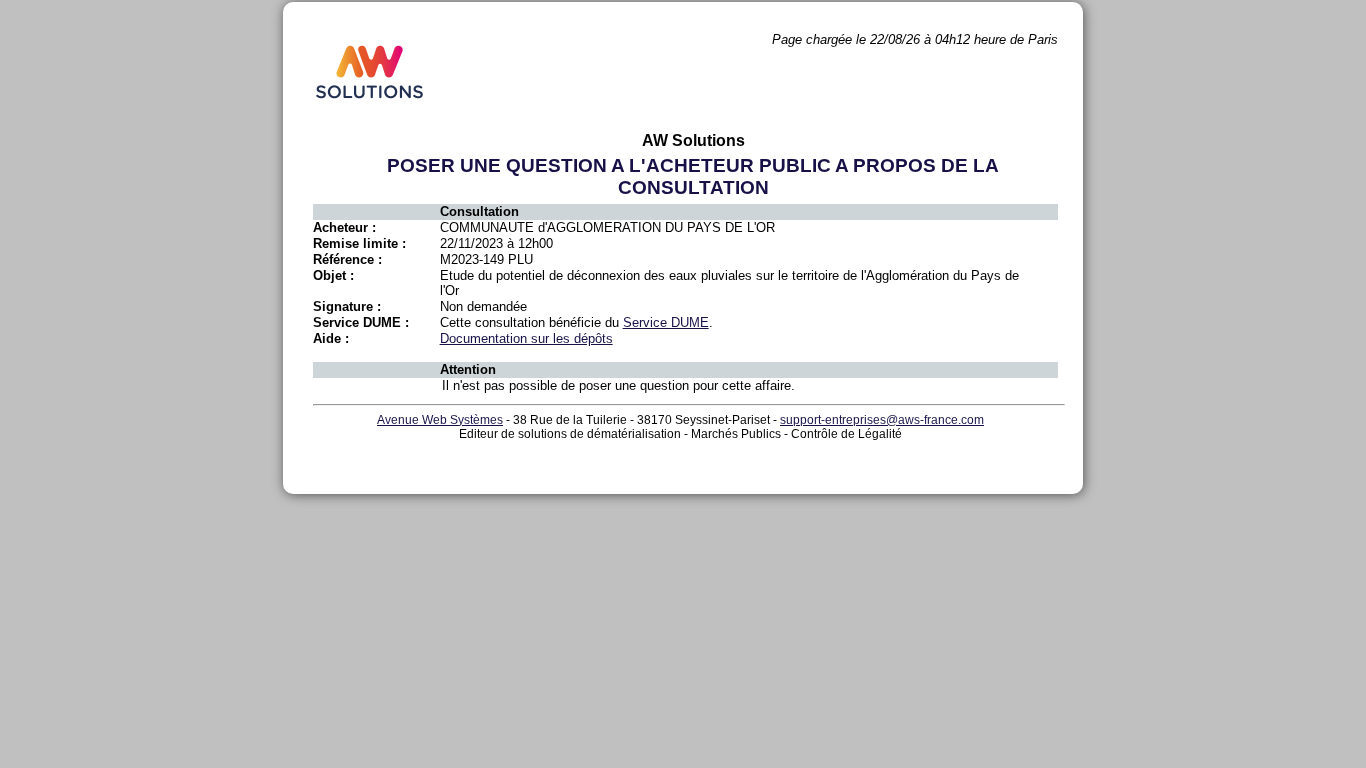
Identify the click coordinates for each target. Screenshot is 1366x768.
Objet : (333, 275)
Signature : (347, 306)
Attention (468, 369)
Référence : (347, 259)
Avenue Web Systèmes (440, 420)
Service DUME (666, 322)
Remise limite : (359, 243)
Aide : (331, 338)
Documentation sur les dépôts (526, 338)
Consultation (479, 211)
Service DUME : (361, 322)
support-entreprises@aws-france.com (882, 420)
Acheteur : (344, 227)
